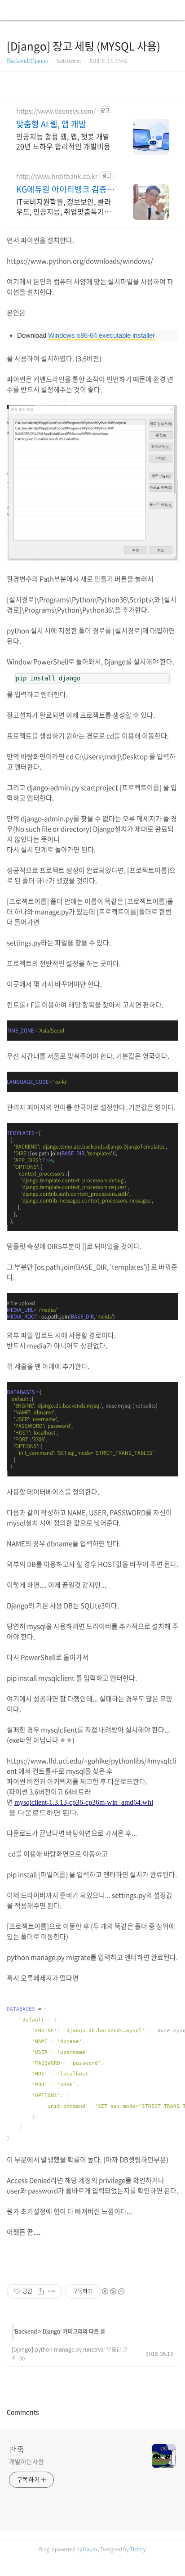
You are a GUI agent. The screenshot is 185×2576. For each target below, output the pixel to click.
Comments (23, 2412)
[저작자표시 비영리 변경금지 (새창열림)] (113, 2291)
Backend (26, 2331)
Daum (90, 2549)
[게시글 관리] (52, 2291)
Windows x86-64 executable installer (101, 335)
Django (51, 2331)
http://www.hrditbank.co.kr (57, 176)
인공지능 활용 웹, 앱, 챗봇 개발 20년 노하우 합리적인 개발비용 (63, 141)
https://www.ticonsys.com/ (56, 111)
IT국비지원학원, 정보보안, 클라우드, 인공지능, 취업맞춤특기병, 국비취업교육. (64, 206)
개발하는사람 (26, 2461)
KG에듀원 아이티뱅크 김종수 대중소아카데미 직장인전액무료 (65, 189)
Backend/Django (28, 61)
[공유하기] (41, 2291)
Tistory (138, 2549)
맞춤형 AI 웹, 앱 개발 (51, 124)
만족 (17, 2449)
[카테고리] (11, 10)
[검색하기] (174, 10)
